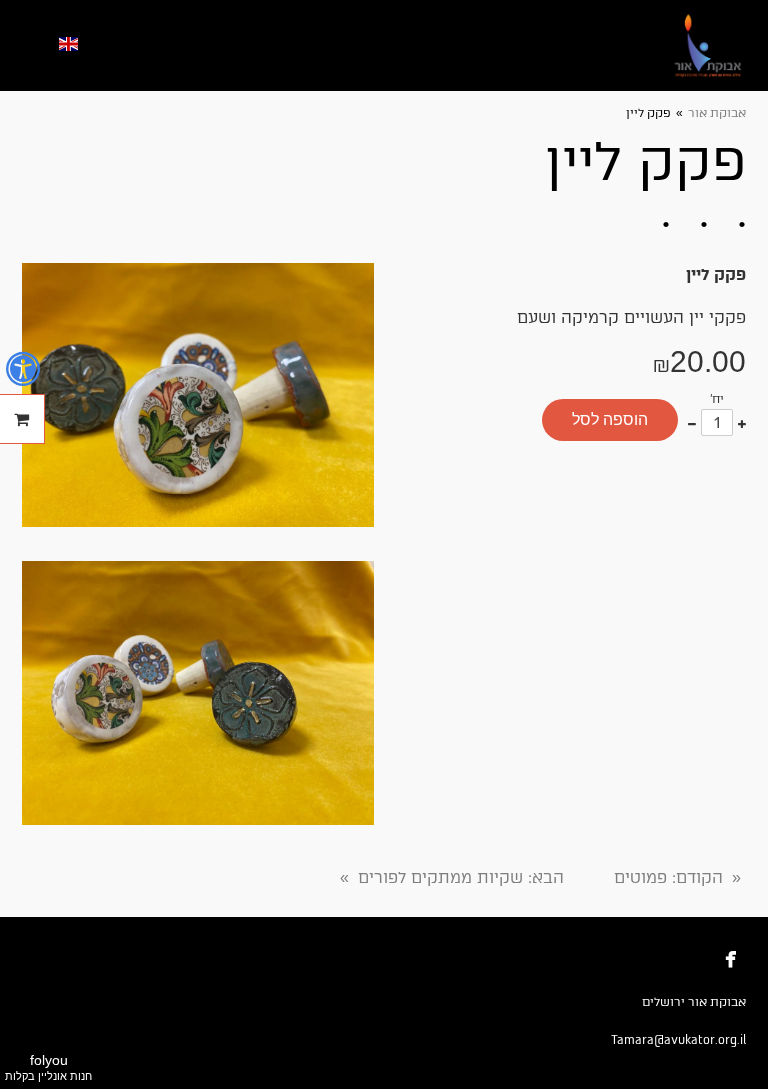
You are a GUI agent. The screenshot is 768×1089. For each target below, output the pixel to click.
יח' (717, 399)
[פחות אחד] (692, 422)
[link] (708, 45)
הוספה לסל (610, 419)
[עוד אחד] (742, 422)
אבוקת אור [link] (717, 113)
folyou (48, 1067)
